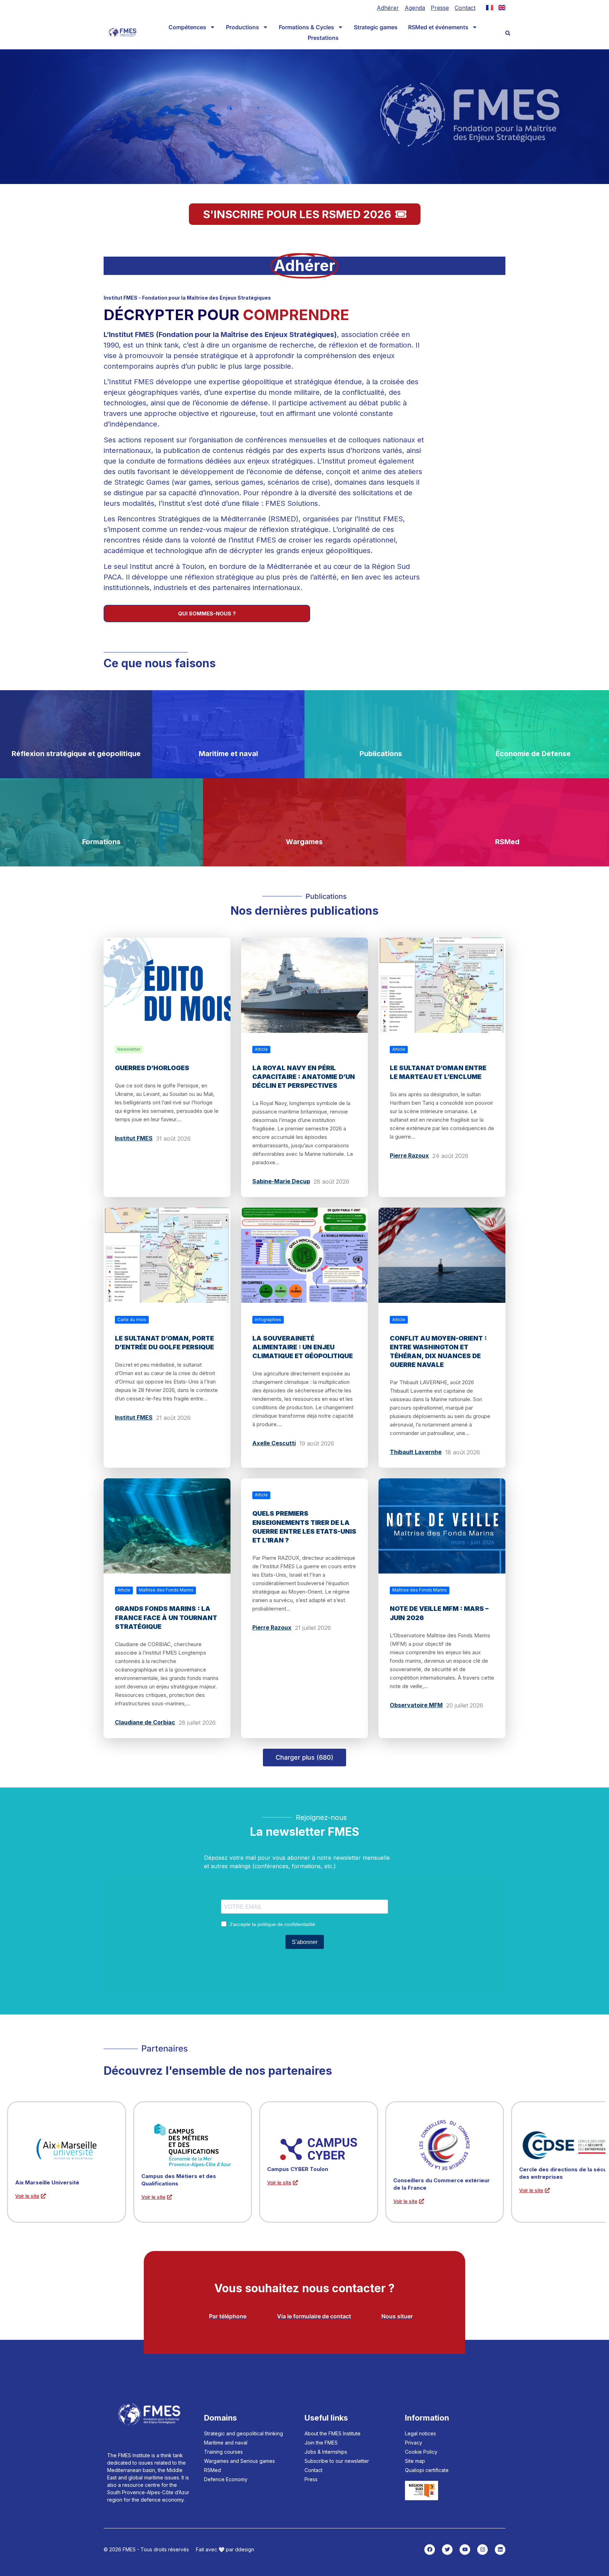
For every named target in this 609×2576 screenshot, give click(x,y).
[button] (508, 33)
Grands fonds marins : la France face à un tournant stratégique (166, 1617)
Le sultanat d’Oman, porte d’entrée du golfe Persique (164, 1343)
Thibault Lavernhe (416, 1452)
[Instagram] (482, 2550)
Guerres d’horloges (152, 1068)
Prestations (323, 38)
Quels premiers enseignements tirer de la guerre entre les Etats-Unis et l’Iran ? (304, 1527)
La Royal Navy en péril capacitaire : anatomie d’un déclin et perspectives (304, 1077)
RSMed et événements (438, 27)
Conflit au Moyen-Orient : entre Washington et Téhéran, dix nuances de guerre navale (438, 1352)
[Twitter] (447, 2550)
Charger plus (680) (304, 1757)
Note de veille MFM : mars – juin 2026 (439, 1613)
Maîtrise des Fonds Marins (166, 1590)
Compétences (187, 27)
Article (261, 1049)
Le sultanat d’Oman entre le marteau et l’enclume (438, 1072)
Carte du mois (132, 1320)
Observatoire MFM (416, 1705)
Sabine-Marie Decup (281, 1181)
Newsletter (129, 1049)
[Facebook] (430, 2550)
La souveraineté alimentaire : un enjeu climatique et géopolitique (303, 1347)
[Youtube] (465, 2550)
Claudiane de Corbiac (145, 1722)
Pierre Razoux (409, 1155)
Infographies (268, 1320)
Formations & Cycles (306, 27)
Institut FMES (134, 1138)
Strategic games (376, 27)
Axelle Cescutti (274, 1443)
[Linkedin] (500, 2550)
